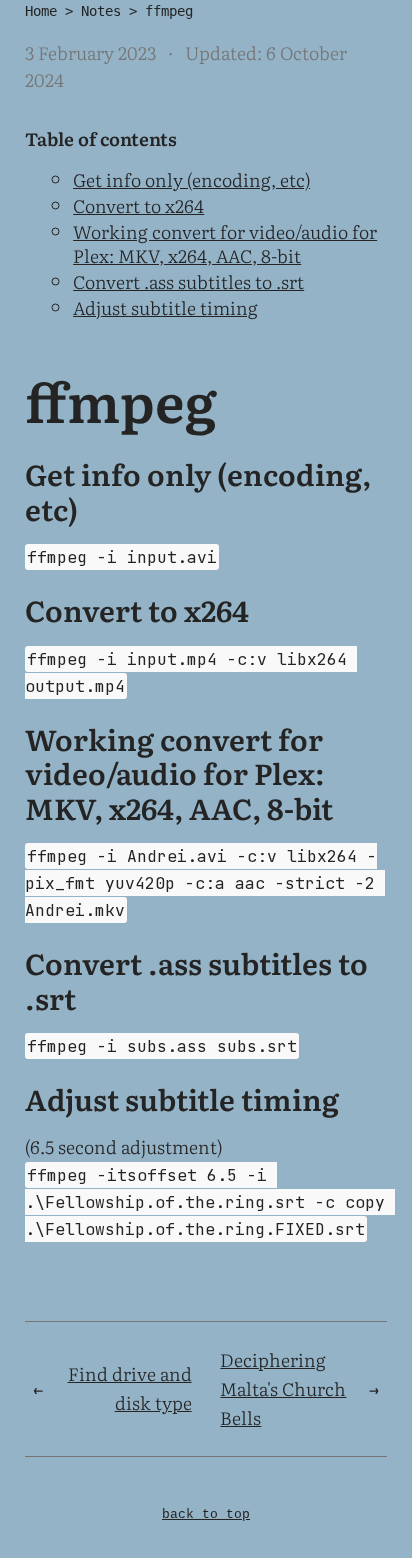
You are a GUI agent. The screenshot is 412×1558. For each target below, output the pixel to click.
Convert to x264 (138, 205)
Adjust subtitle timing (165, 307)
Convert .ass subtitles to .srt (188, 281)
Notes (101, 11)
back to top (206, 1514)
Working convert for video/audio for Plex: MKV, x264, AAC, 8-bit (225, 243)
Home (41, 11)
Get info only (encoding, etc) (191, 179)
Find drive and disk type (130, 1388)
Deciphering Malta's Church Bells (283, 1388)
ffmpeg (169, 11)
